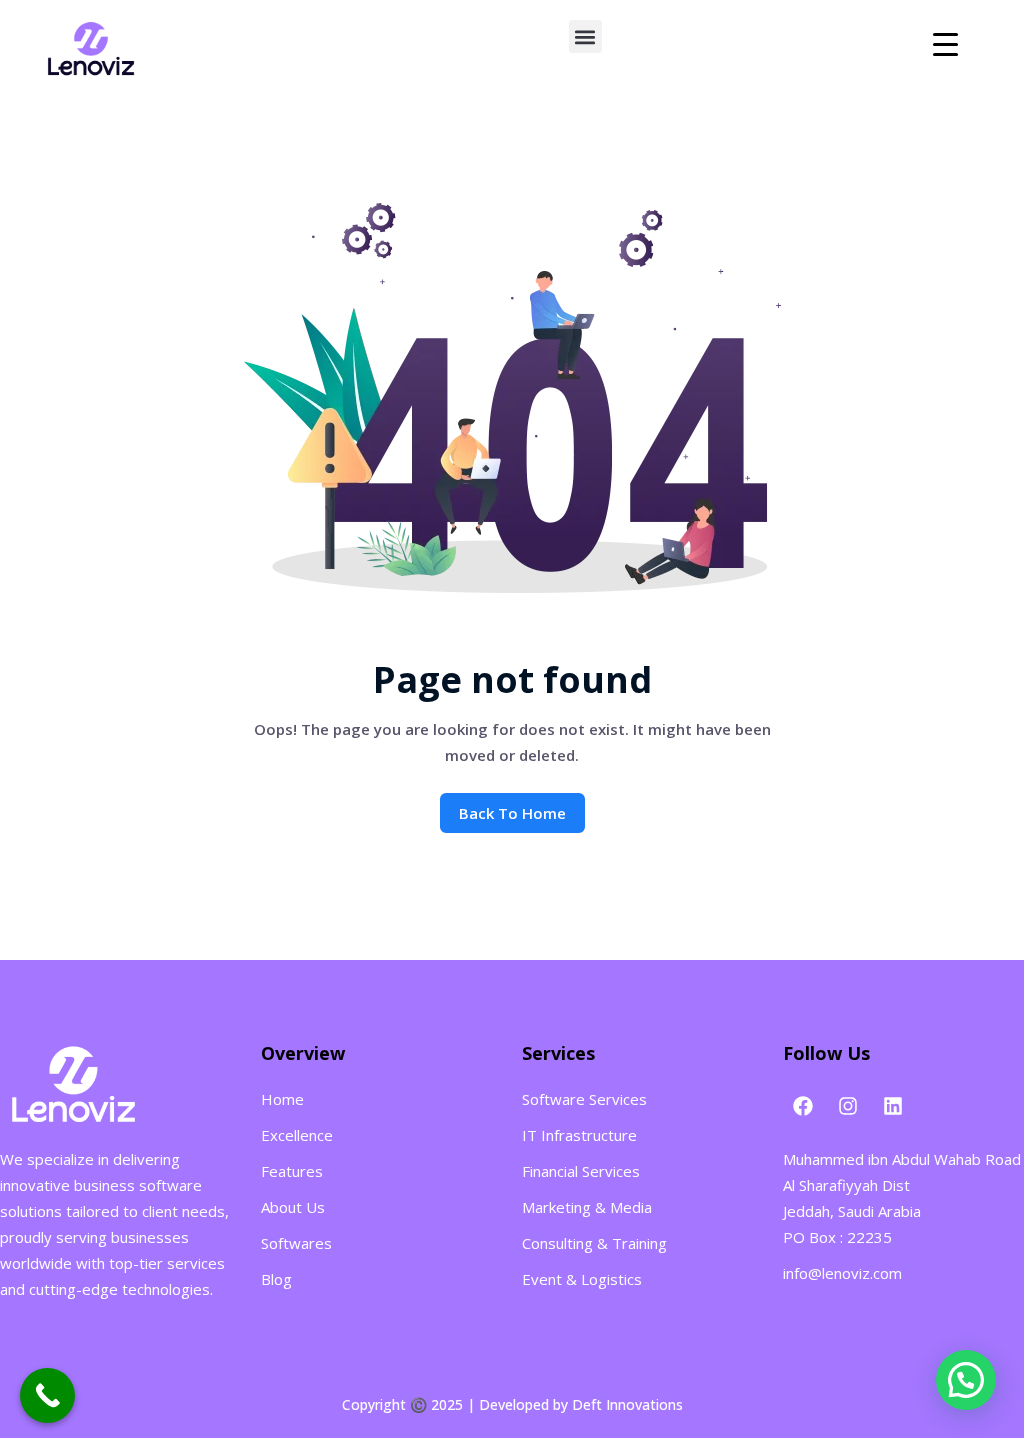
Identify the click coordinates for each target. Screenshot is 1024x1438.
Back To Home (512, 813)
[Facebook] (803, 1106)
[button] (585, 36)
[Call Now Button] (47, 1395)
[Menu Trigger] (945, 42)
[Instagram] (848, 1106)
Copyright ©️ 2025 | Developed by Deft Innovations (512, 1404)
